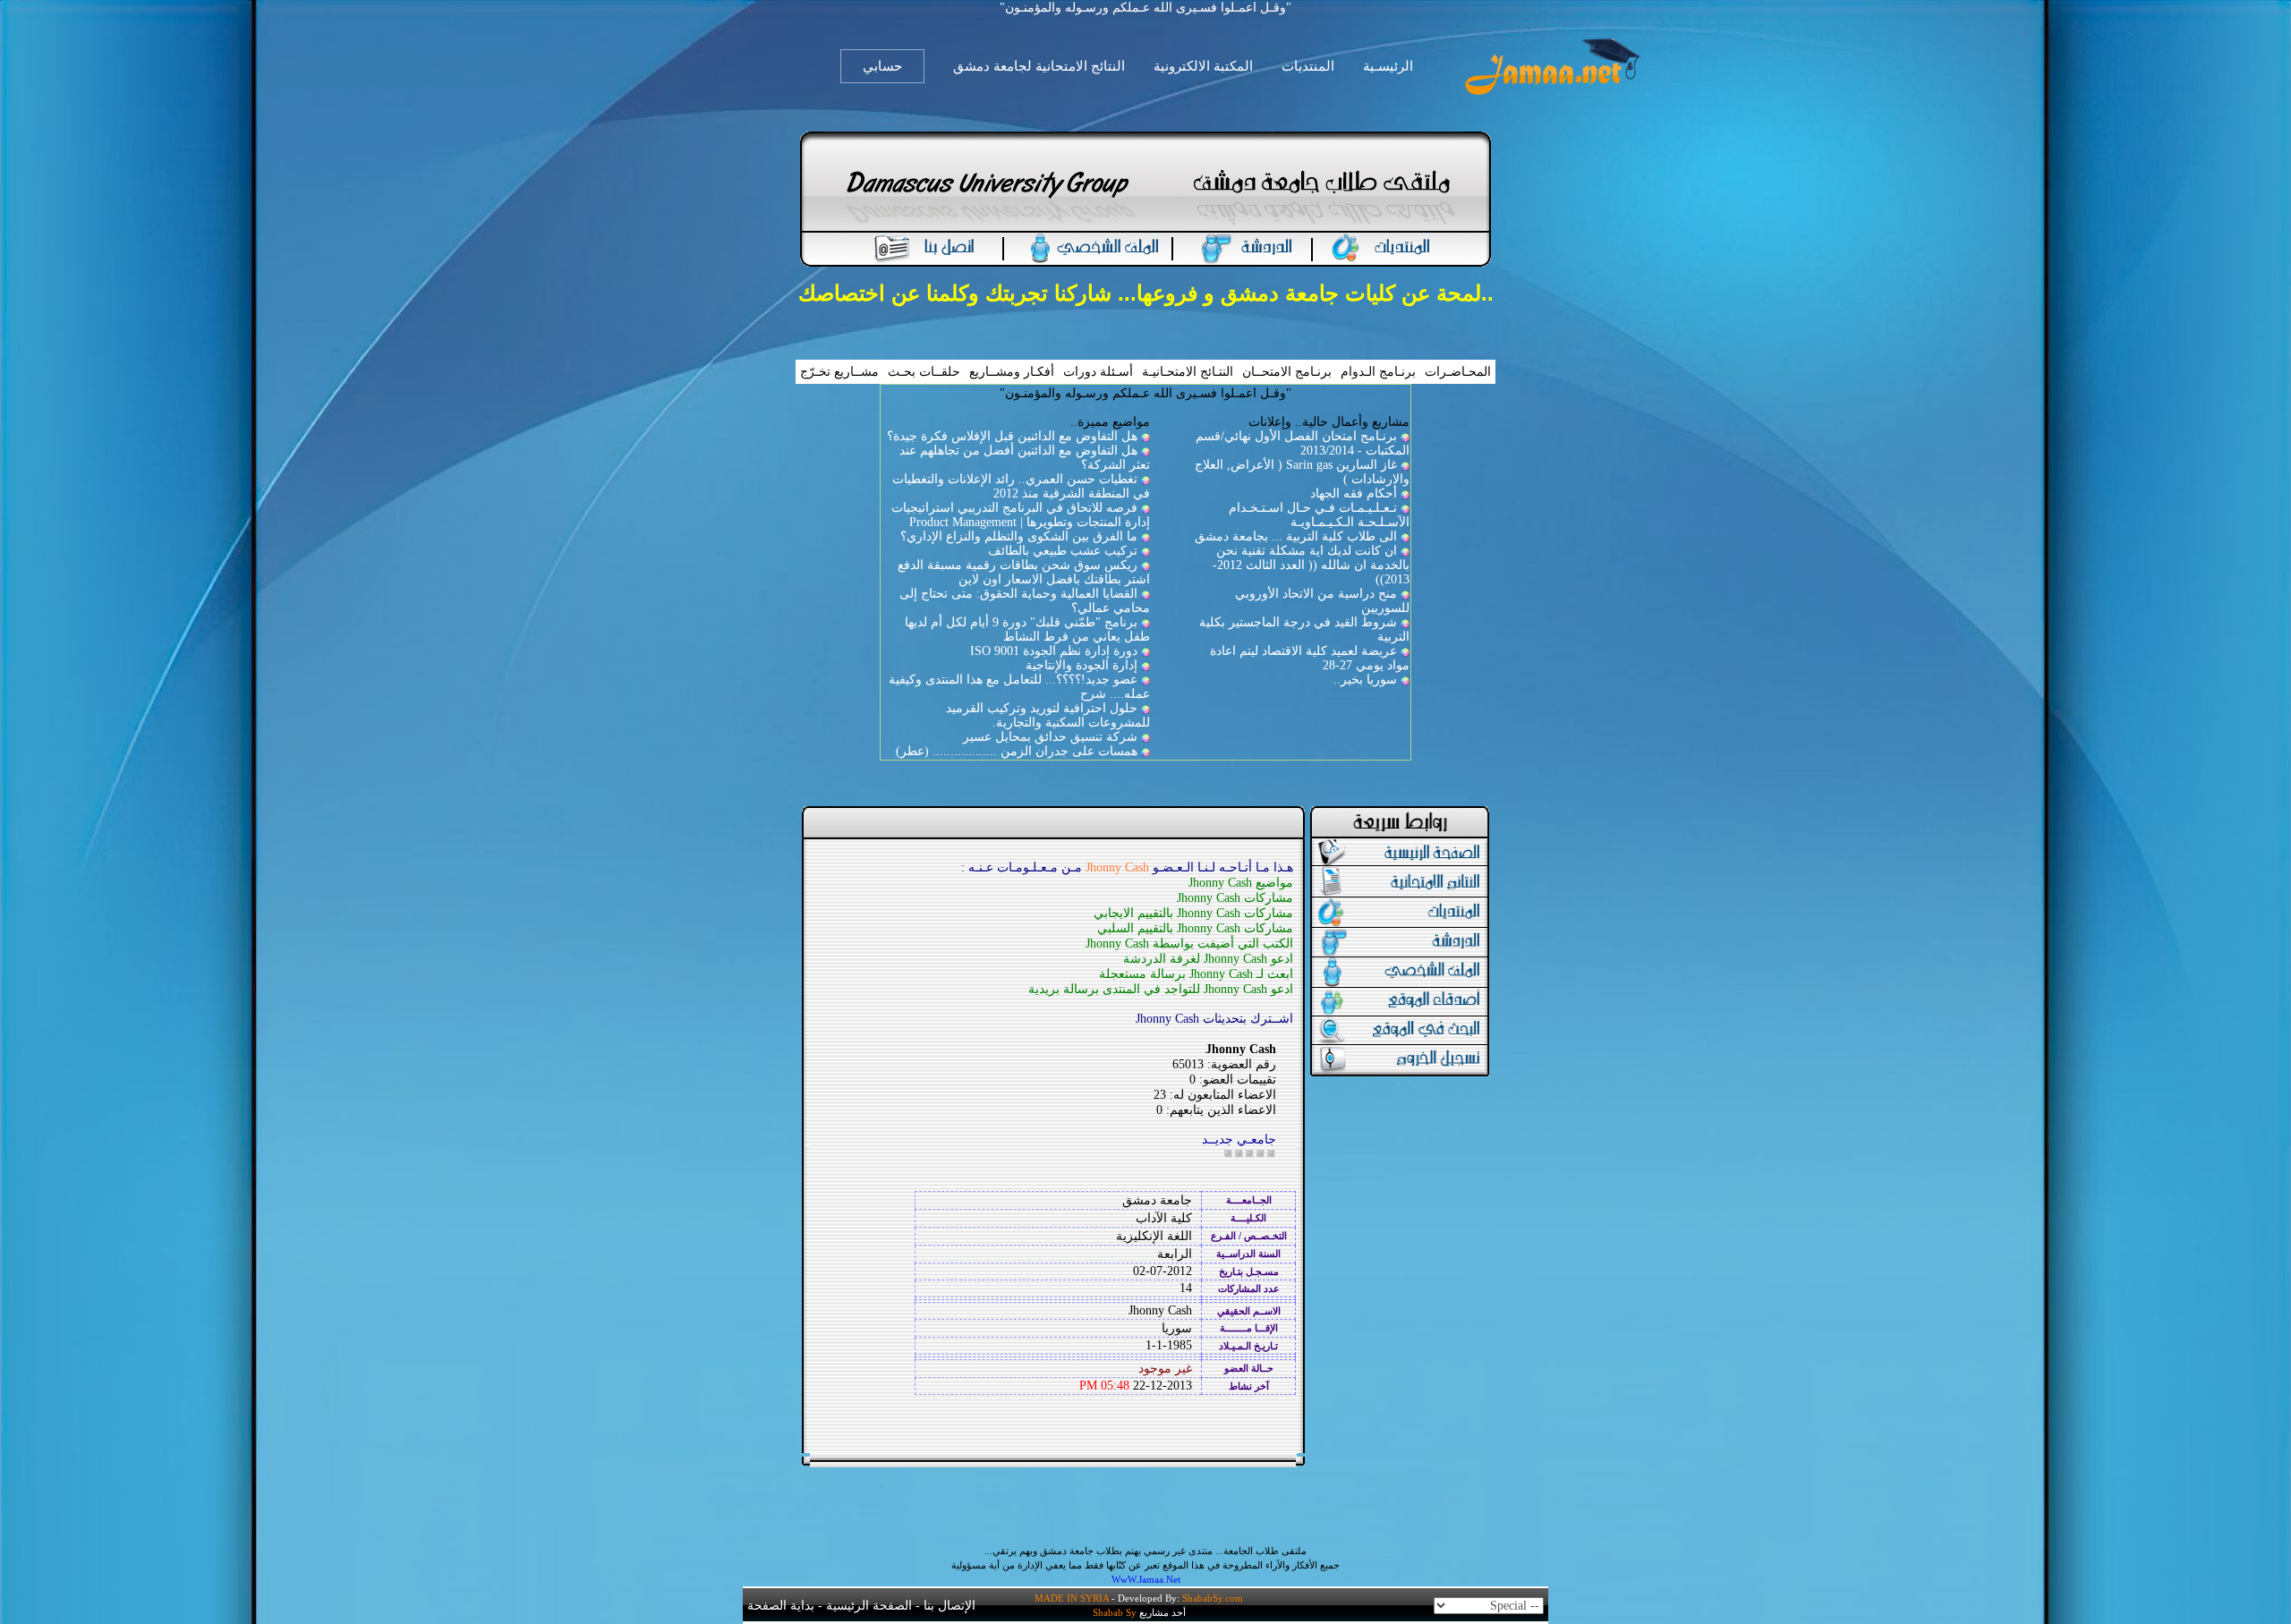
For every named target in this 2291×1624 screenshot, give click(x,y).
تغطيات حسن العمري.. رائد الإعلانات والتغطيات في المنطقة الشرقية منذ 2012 (1021, 486)
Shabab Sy (1115, 1612)
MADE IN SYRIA (1072, 1598)
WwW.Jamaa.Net (1146, 1579)
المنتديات (1308, 66)
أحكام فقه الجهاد (1354, 493)
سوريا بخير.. (1365, 680)
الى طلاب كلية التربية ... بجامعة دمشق (1296, 536)
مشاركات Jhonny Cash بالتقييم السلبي (1195, 928)
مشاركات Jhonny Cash (1235, 898)
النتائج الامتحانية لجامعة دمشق (1039, 66)
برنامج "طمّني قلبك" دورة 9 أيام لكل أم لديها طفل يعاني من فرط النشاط (1027, 629)
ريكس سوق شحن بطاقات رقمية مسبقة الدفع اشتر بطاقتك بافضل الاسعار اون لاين (1024, 572)
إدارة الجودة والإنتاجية (1082, 665)
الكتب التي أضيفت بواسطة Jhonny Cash (1189, 944)
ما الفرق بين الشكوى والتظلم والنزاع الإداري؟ (1019, 536)
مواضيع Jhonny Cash (1241, 883)
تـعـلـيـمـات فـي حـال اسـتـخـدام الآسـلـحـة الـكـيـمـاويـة (1319, 515)
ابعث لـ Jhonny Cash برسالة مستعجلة (1196, 974)
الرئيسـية (1388, 66)
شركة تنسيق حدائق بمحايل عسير (1050, 737)
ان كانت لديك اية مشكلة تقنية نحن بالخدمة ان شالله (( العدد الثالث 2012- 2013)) (1311, 565)
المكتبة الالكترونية (1203, 66)
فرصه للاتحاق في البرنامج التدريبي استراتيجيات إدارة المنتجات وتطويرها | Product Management (1021, 515)
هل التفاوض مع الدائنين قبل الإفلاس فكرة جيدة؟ (1012, 436)
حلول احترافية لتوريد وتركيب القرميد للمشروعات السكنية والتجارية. (1048, 715)
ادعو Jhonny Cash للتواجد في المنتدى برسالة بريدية (1161, 989)
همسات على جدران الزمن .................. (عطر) (1017, 751)
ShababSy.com (1213, 1598)
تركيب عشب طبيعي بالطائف (1063, 551)
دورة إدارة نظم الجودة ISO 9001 (1054, 651)
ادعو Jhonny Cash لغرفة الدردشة (1208, 959)
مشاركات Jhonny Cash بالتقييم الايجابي (1193, 913)
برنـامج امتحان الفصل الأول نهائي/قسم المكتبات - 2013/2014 (1303, 443)
